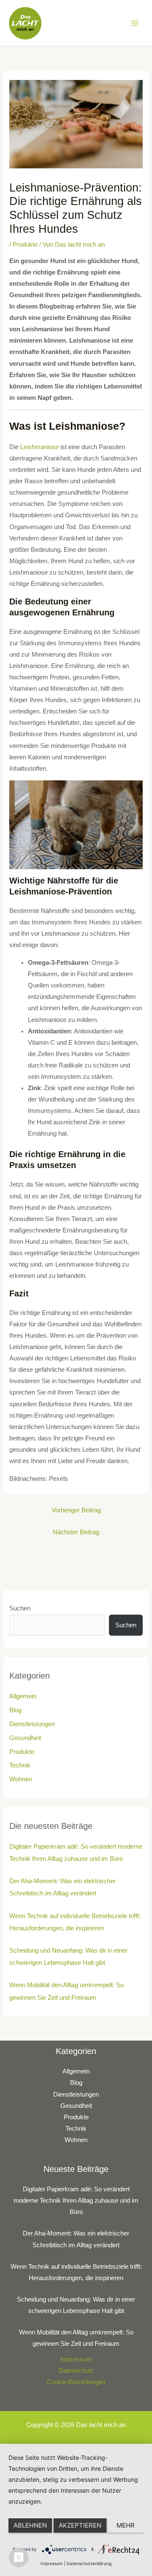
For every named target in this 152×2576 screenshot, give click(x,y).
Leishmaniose (39, 447)
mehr (126, 2525)
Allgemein (23, 1696)
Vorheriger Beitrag (76, 1510)
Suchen (20, 1608)
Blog (15, 1710)
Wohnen (21, 1779)
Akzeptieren (80, 2525)
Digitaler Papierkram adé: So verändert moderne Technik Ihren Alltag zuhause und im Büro (76, 2201)
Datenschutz (76, 2371)
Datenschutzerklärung (89, 2563)
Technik (20, 1765)
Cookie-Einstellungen (76, 2382)
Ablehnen (30, 2525)
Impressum (76, 2359)
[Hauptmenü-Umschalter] (135, 23)
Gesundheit (25, 1738)
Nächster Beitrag (76, 1532)
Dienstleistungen (32, 1724)
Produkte (25, 245)
